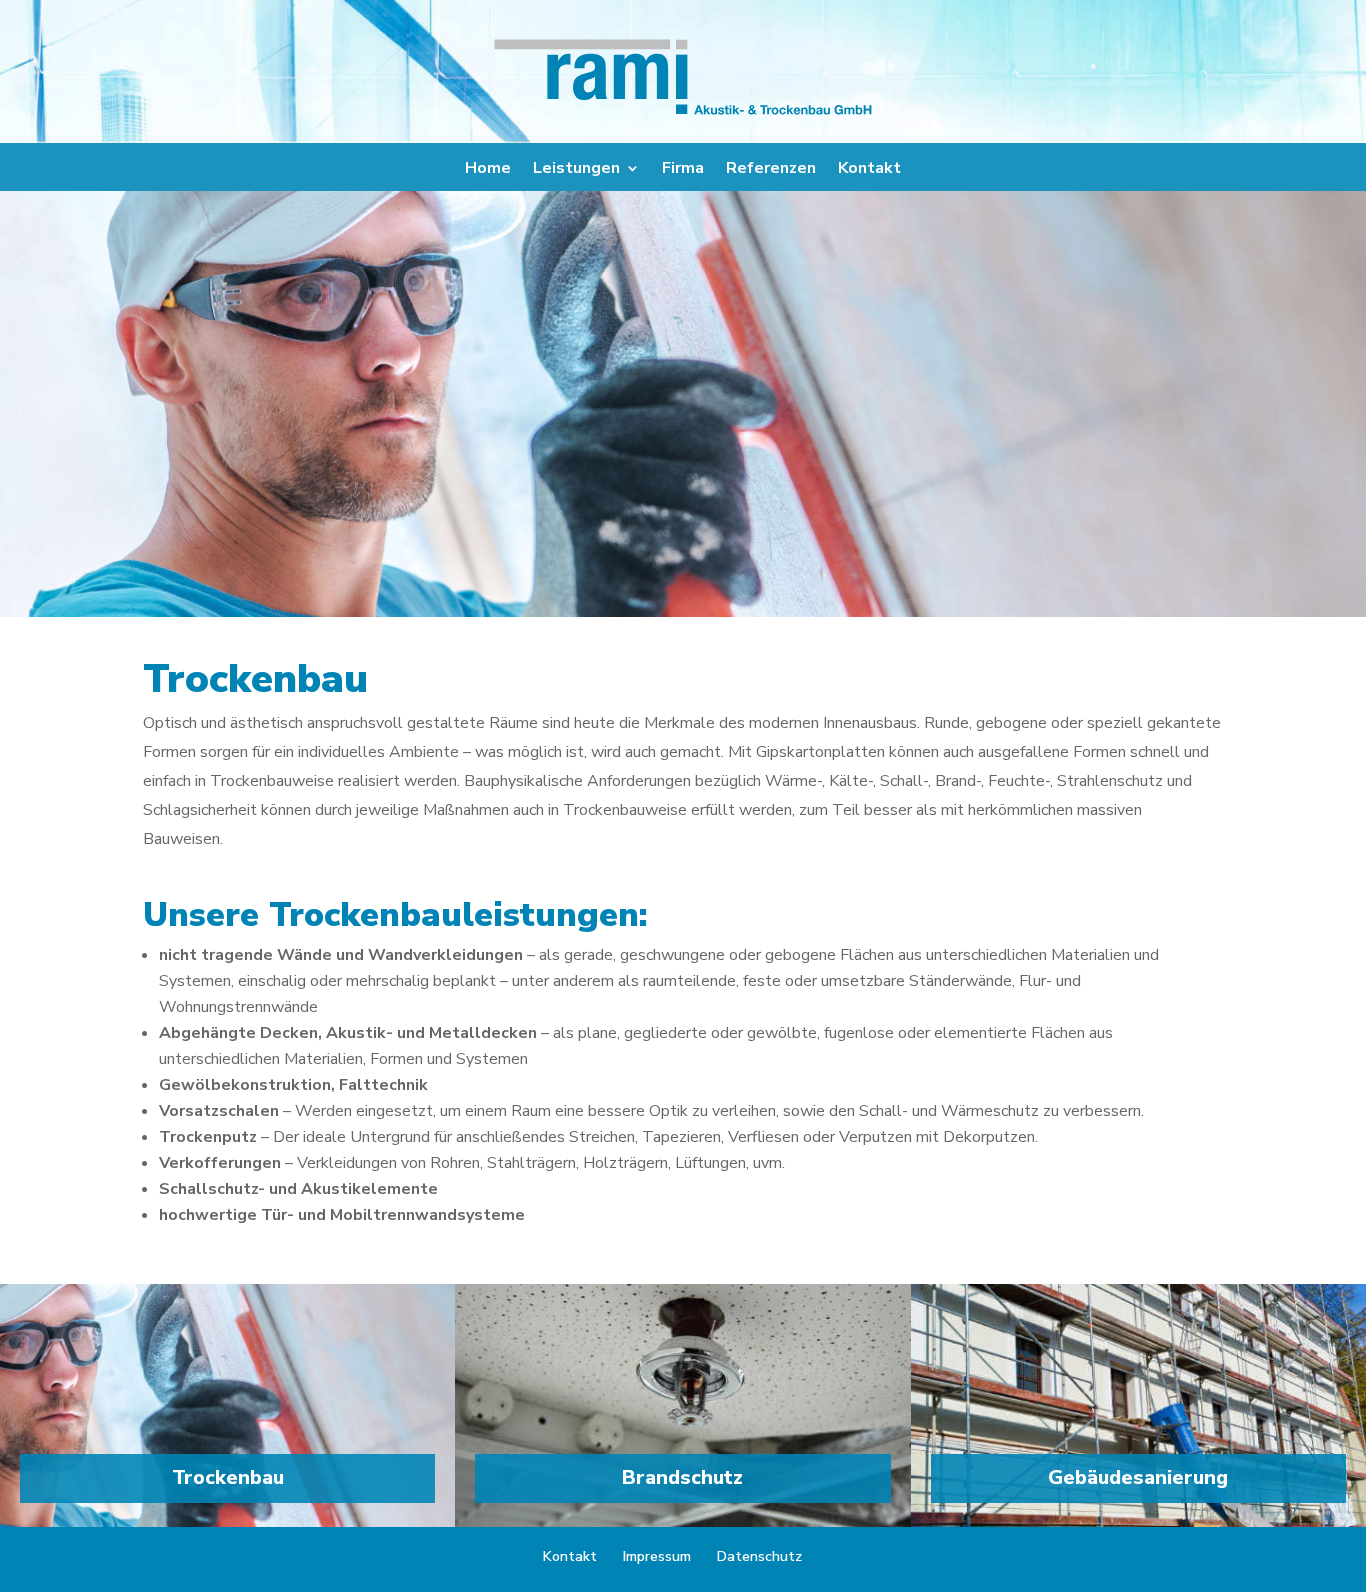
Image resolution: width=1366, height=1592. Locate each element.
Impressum (657, 1556)
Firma (683, 170)
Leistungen (576, 170)
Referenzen (771, 170)
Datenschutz (759, 1556)
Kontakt (869, 170)
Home (488, 170)
